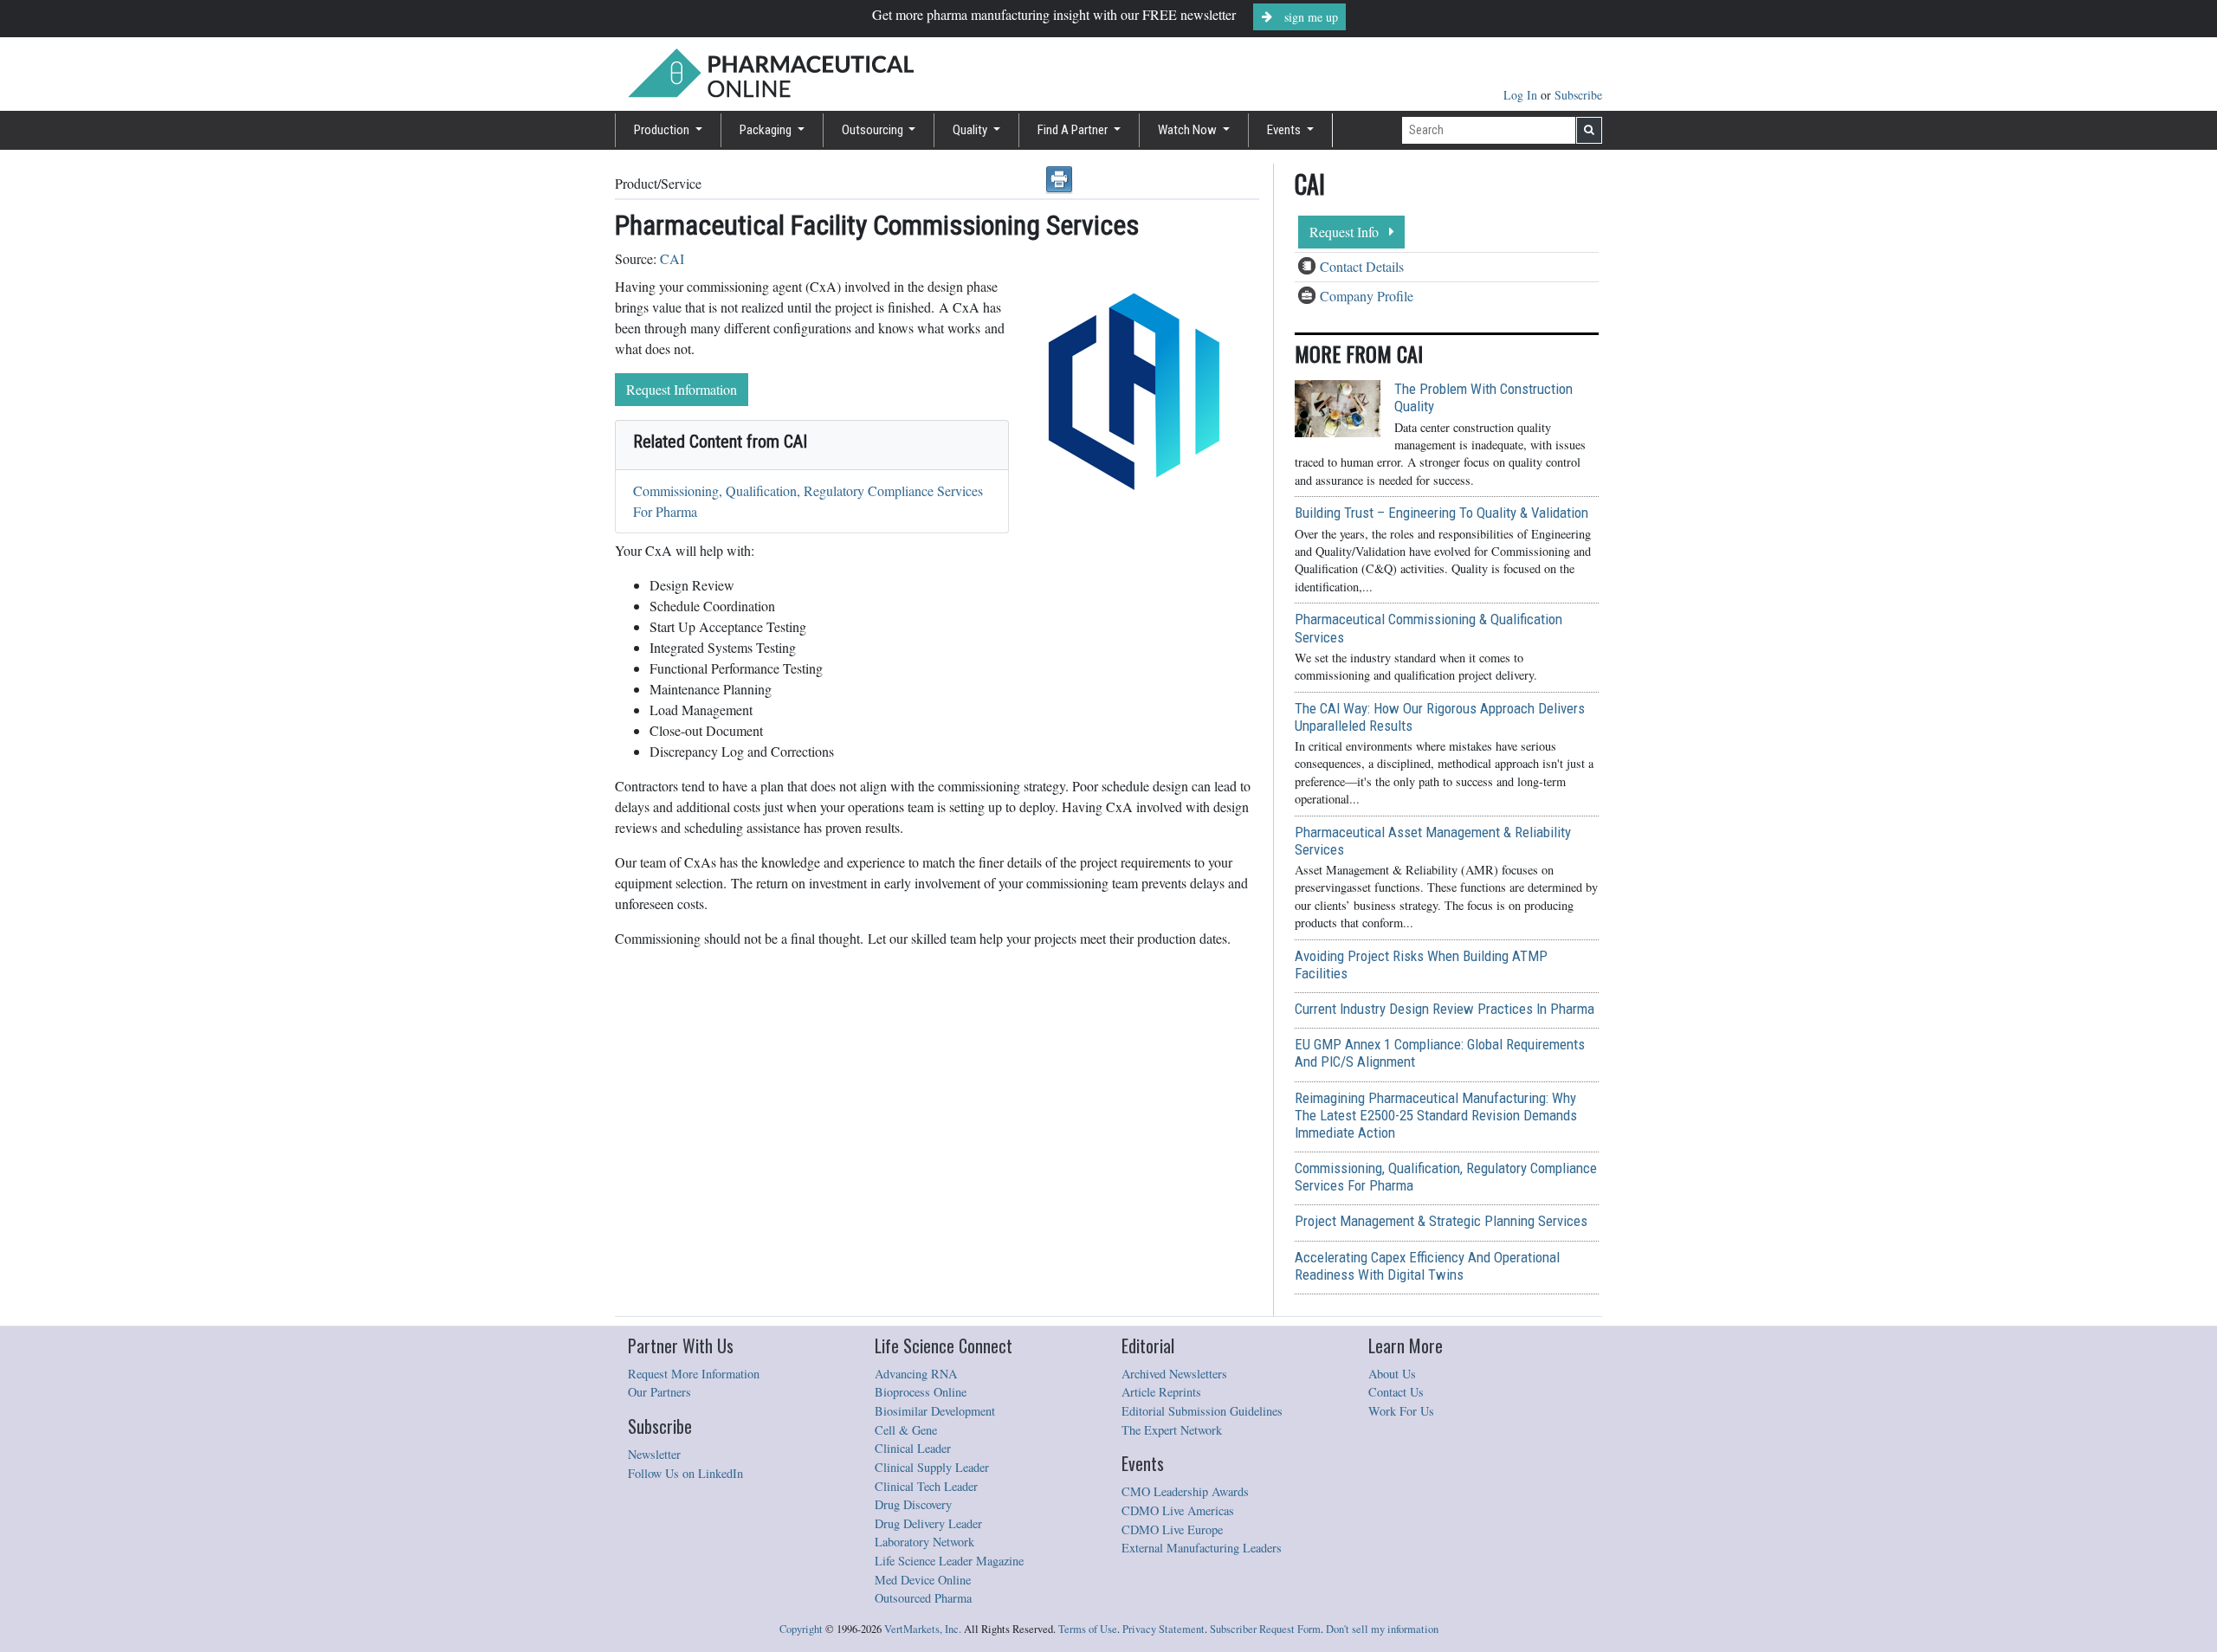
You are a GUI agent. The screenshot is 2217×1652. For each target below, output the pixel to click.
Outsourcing (874, 130)
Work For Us (1401, 1411)
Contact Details (1362, 266)
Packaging (767, 130)
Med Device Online (923, 1580)
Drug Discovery (913, 1504)
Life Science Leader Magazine (949, 1561)
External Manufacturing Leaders (1202, 1548)
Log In (1522, 95)
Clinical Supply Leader (932, 1467)
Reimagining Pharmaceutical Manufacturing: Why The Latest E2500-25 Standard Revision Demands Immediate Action (1436, 1115)
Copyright (801, 1629)
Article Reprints (1161, 1392)
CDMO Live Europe (1172, 1529)
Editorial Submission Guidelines (1202, 1411)
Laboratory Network (924, 1542)
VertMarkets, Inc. (923, 1629)
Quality (971, 130)
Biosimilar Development (935, 1411)
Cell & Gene (906, 1430)
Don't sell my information (1382, 1629)
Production (663, 130)
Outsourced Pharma (923, 1598)
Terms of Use (1088, 1629)
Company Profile (1367, 296)
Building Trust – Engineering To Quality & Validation (1441, 513)
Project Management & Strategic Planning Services (1441, 1221)
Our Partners (659, 1392)
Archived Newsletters (1174, 1374)
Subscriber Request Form (1265, 1629)
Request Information (682, 389)
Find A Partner (1074, 130)
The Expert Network (1172, 1430)
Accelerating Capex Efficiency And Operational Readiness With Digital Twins (1427, 1266)
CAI (672, 258)
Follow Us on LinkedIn (685, 1473)
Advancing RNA (916, 1374)
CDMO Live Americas (1178, 1510)
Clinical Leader (913, 1448)
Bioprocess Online (921, 1392)
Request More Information (694, 1374)
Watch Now (1189, 130)
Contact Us (1396, 1392)
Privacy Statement (1163, 1629)
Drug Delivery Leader (928, 1523)
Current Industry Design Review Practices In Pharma (1445, 1009)
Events (1285, 130)
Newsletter (654, 1454)
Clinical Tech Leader (926, 1486)
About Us (1392, 1374)
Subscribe (1578, 95)
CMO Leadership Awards (1185, 1491)
